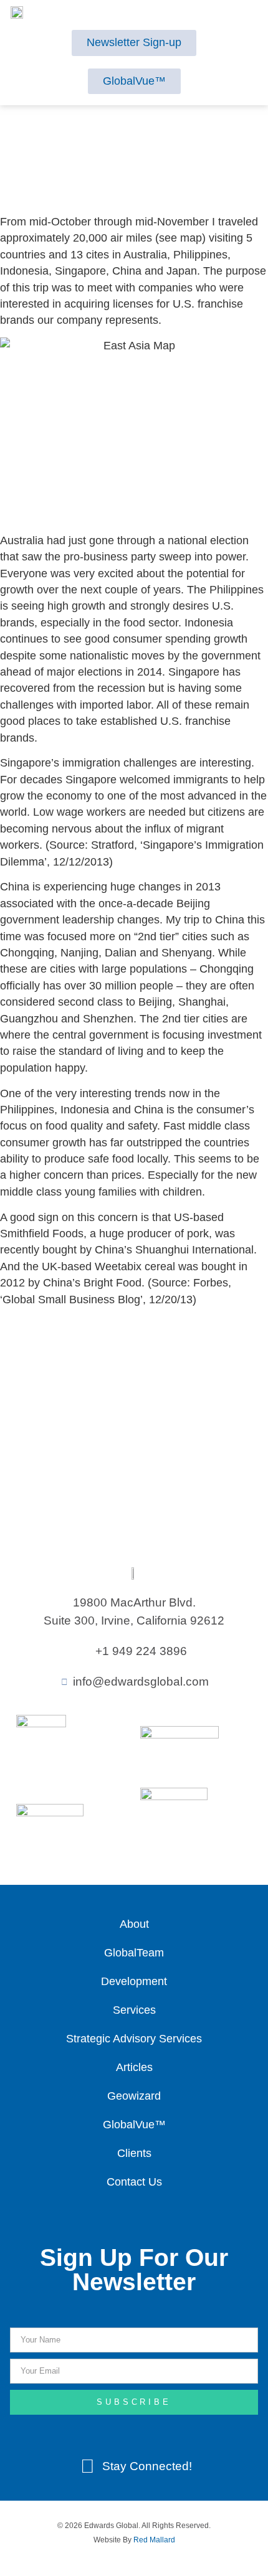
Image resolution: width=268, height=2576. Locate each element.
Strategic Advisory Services (134, 2039)
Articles (134, 2067)
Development (134, 1981)
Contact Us (134, 2182)
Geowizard (134, 2096)
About (134, 1924)
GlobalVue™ (134, 2125)
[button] (131, 14)
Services (134, 2010)
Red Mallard (154, 2540)
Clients (134, 2153)
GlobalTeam (134, 1953)
